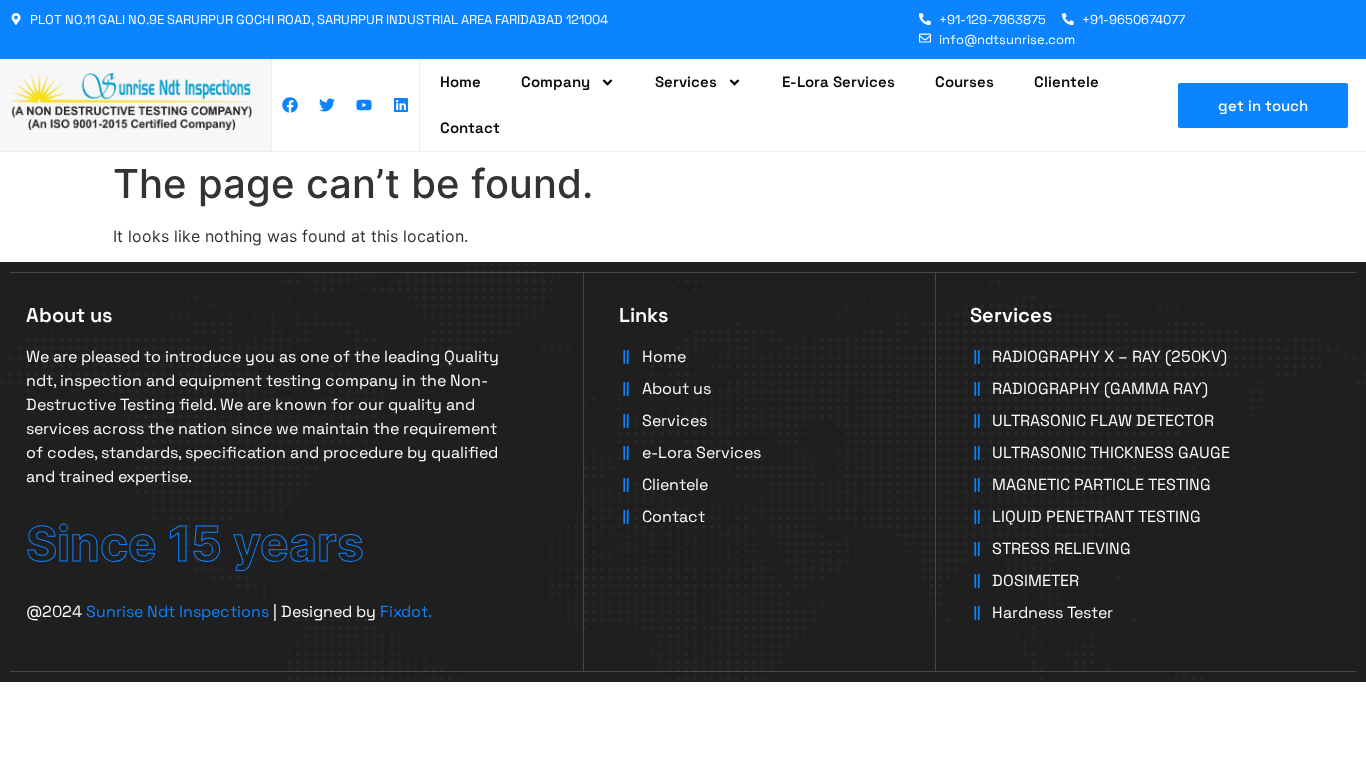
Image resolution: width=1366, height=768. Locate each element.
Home (460, 81)
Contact (470, 127)
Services (686, 81)
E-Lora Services (838, 81)
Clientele (1066, 81)
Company (555, 81)
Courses (964, 81)
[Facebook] (290, 105)
